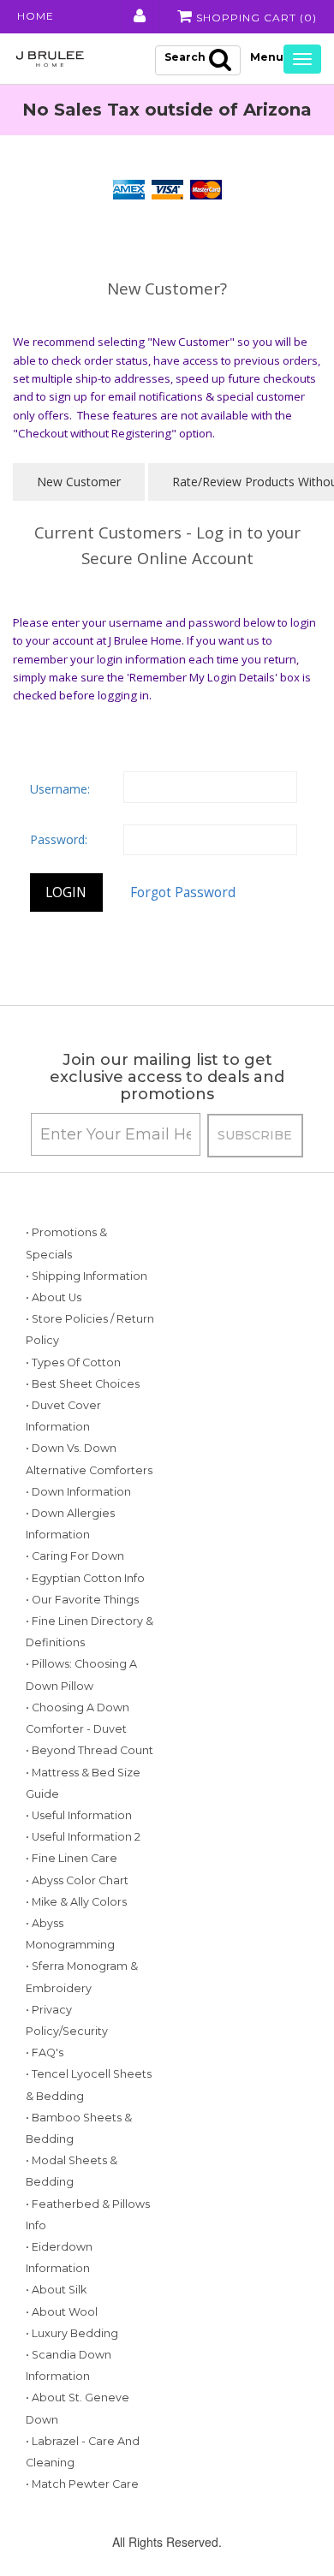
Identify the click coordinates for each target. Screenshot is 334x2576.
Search (185, 57)
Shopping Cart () (255, 18)
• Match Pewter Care (82, 2484)
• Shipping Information (86, 1276)
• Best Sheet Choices (83, 1384)
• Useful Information (79, 1815)
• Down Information (78, 1492)
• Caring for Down (75, 1556)
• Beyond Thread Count (89, 1750)
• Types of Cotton (73, 1362)
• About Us (54, 1297)
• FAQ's (45, 2052)
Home (36, 16)
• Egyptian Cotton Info (85, 1578)
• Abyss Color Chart (77, 1880)
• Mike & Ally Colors (76, 1902)
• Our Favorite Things (82, 1600)
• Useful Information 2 (83, 1837)
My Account (138, 16)
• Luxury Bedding (72, 2333)
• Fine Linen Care (72, 1858)
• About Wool (62, 2312)
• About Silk (56, 2290)
